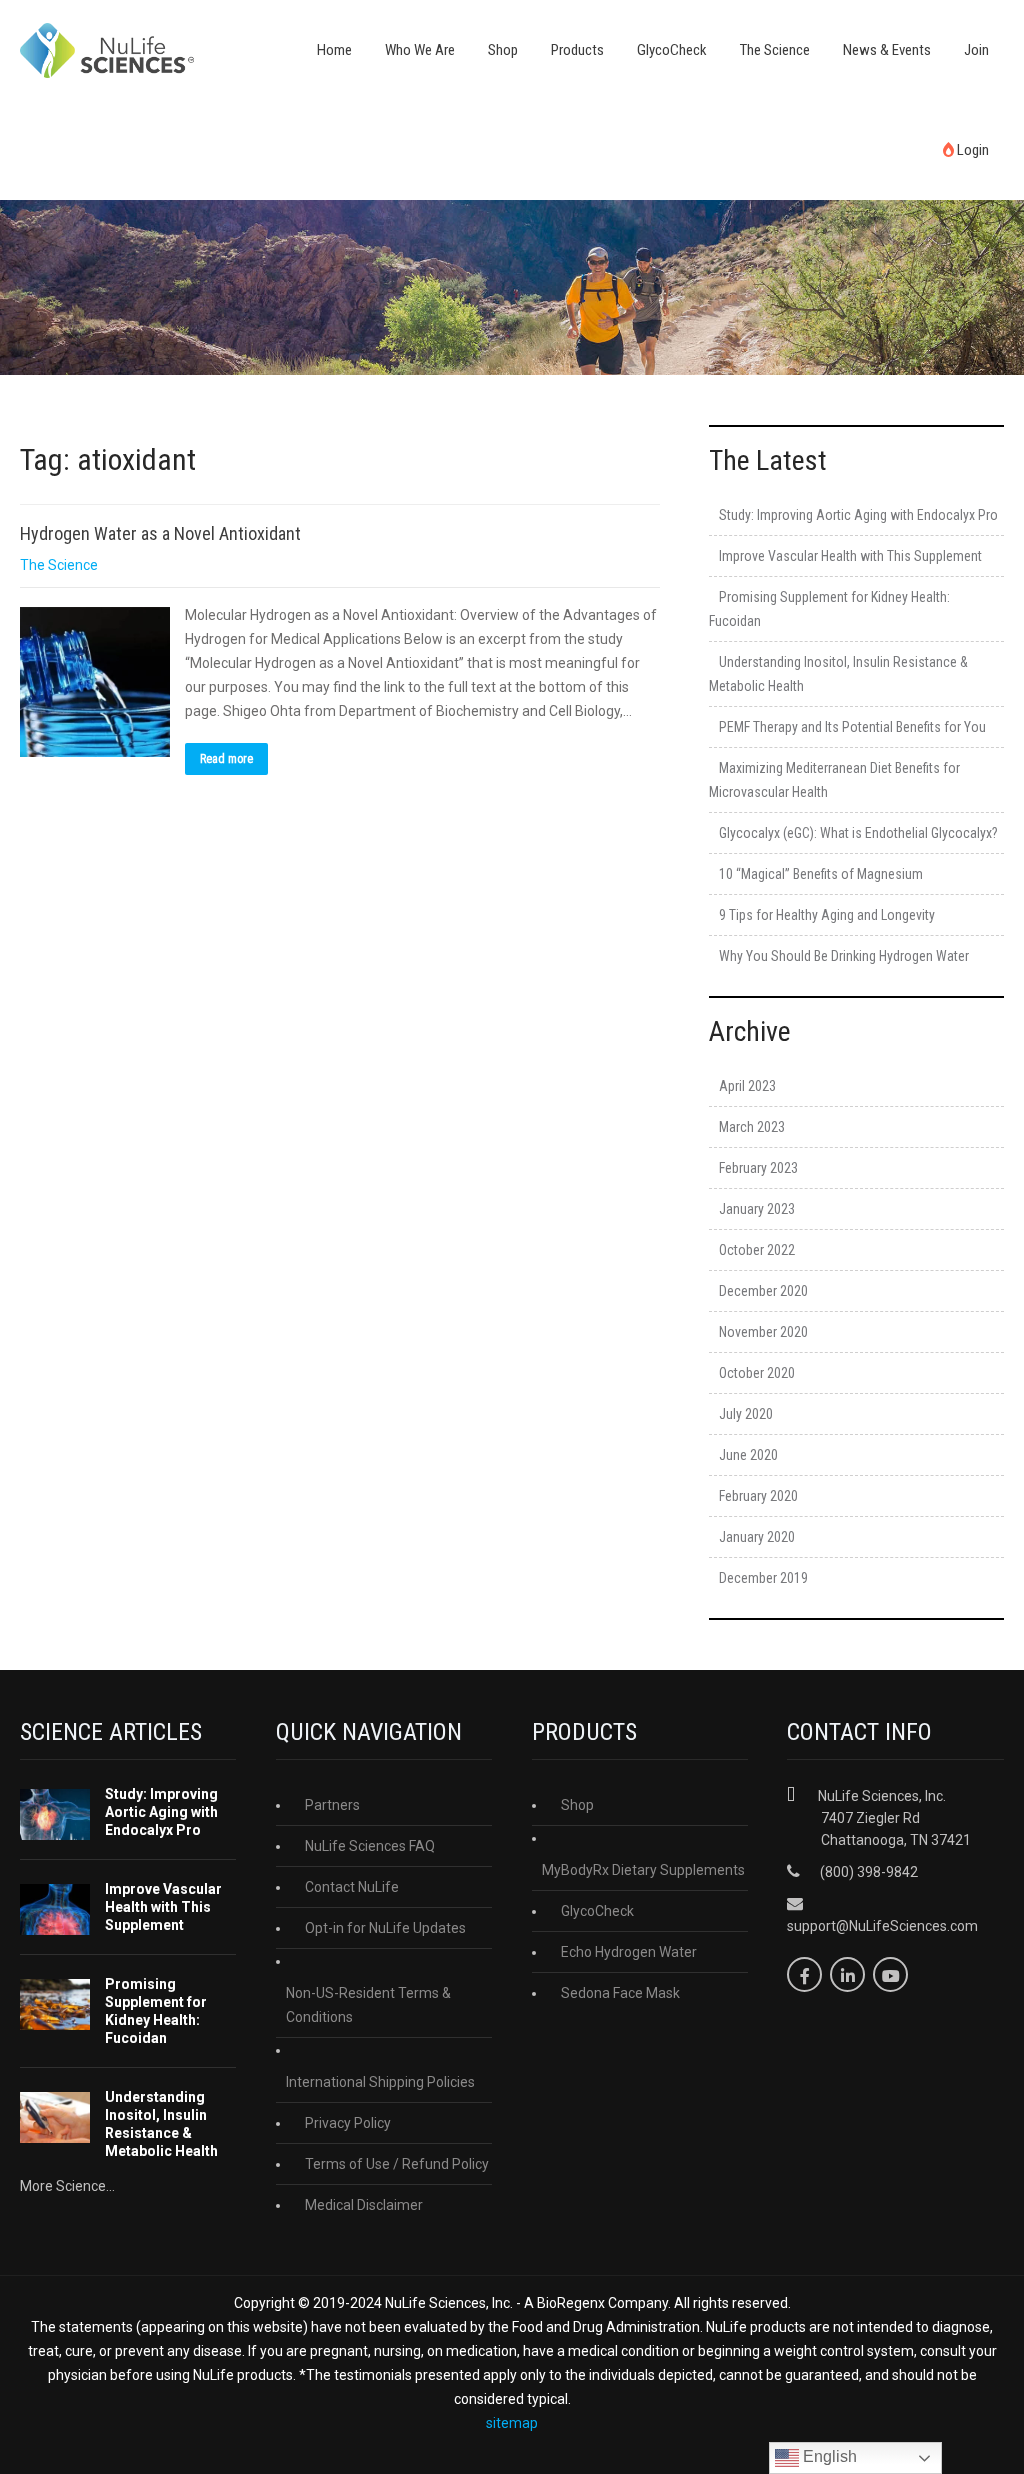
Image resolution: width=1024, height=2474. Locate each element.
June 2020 (748, 1455)
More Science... (67, 2186)
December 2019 (763, 1578)
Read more (226, 759)
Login (971, 150)
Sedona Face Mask (620, 1993)
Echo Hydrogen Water (629, 1952)
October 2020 (757, 1373)
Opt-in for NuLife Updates (385, 1928)
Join (976, 50)
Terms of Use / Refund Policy (397, 2164)
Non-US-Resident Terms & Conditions (368, 2005)
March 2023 (752, 1127)
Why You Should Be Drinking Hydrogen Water (844, 956)
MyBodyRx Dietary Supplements (643, 1870)
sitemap (512, 2423)
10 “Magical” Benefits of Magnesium (821, 874)
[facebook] (804, 1974)
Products (577, 50)
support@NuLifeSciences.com (882, 1926)
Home (334, 50)
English (828, 2456)
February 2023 (758, 1168)
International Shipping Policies (380, 2082)
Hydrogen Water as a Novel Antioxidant (160, 533)
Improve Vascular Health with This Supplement (850, 556)
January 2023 (757, 1209)
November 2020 (763, 1332)
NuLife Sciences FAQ (370, 1846)
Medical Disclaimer (364, 2205)
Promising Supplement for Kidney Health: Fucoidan (156, 2011)
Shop (503, 50)
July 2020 (746, 1414)
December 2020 (763, 1291)
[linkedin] (847, 1974)
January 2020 (757, 1537)
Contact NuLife (352, 1887)
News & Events (887, 50)
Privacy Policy (348, 2123)
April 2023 (747, 1086)
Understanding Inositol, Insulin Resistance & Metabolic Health (161, 2124)
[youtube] (890, 1974)
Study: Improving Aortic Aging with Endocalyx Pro (858, 515)
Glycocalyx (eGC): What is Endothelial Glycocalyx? (858, 833)
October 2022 (757, 1250)
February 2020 (758, 1496)
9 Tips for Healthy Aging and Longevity (827, 915)
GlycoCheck (672, 50)
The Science (775, 50)
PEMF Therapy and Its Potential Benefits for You (852, 727)
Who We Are (420, 50)
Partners (332, 1805)
